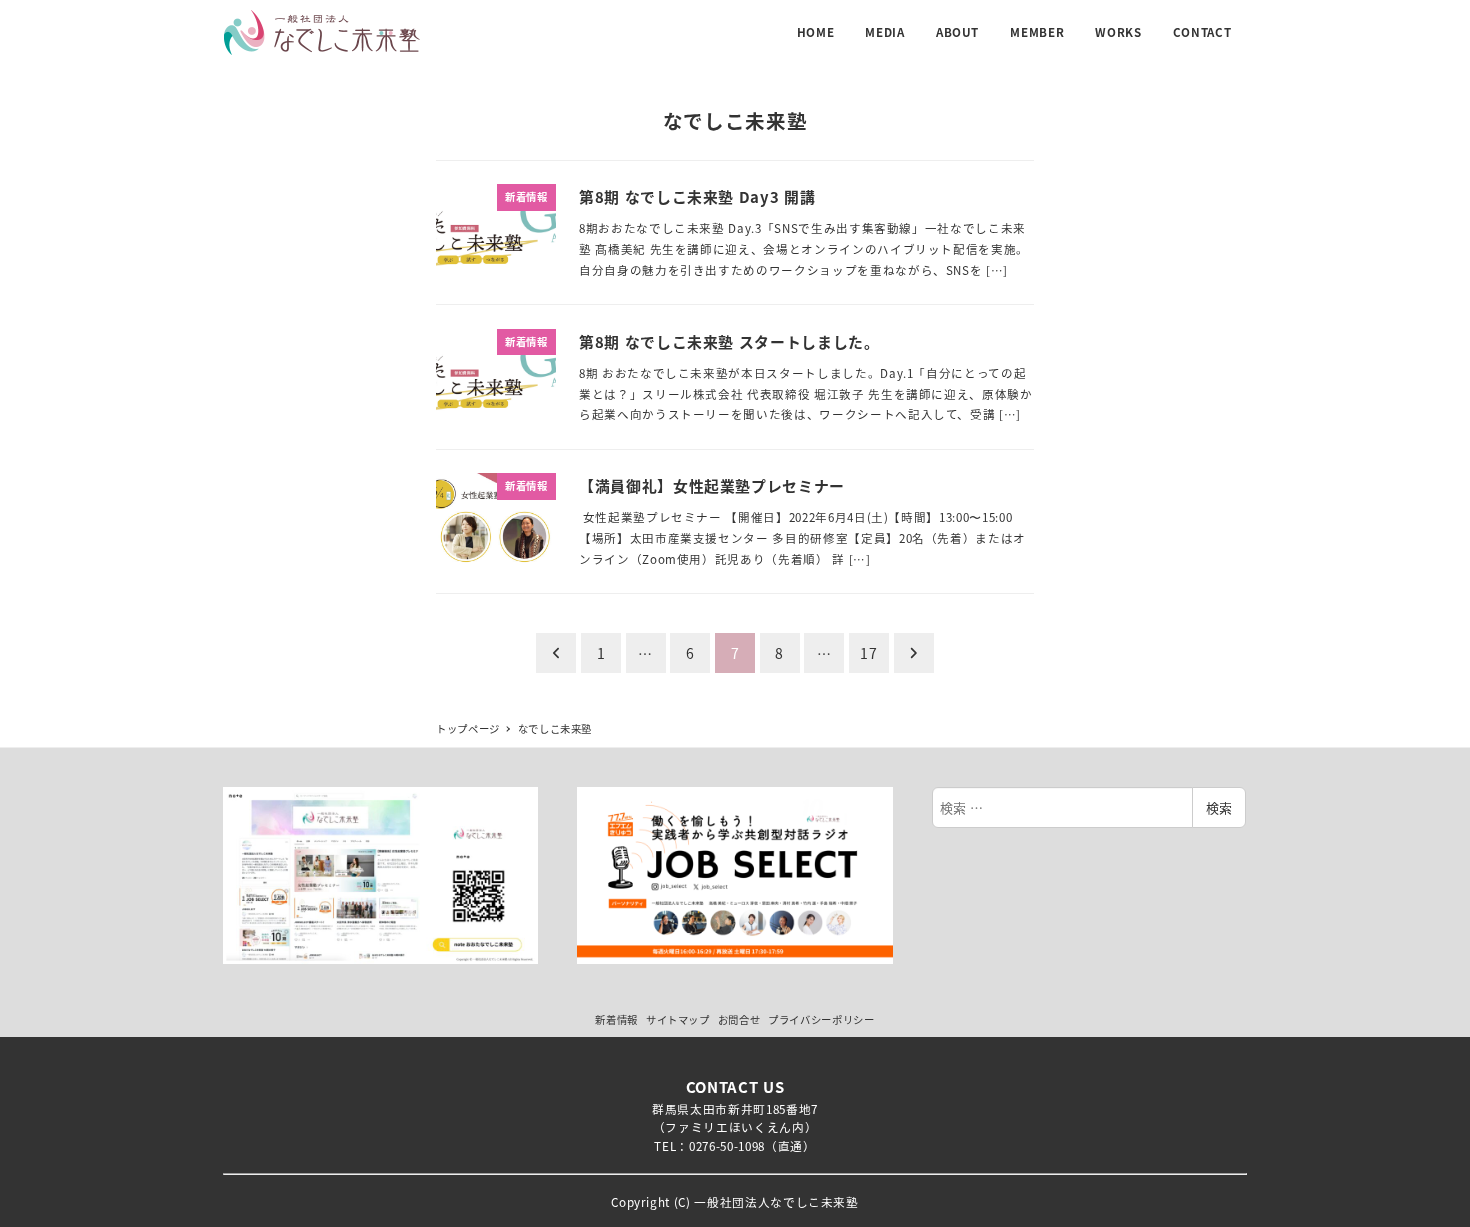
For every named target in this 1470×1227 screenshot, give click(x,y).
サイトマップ (678, 1019)
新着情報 (616, 1019)
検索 (1219, 807)
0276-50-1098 (727, 1145)
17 (868, 653)
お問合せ (739, 1019)
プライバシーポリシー (821, 1019)
